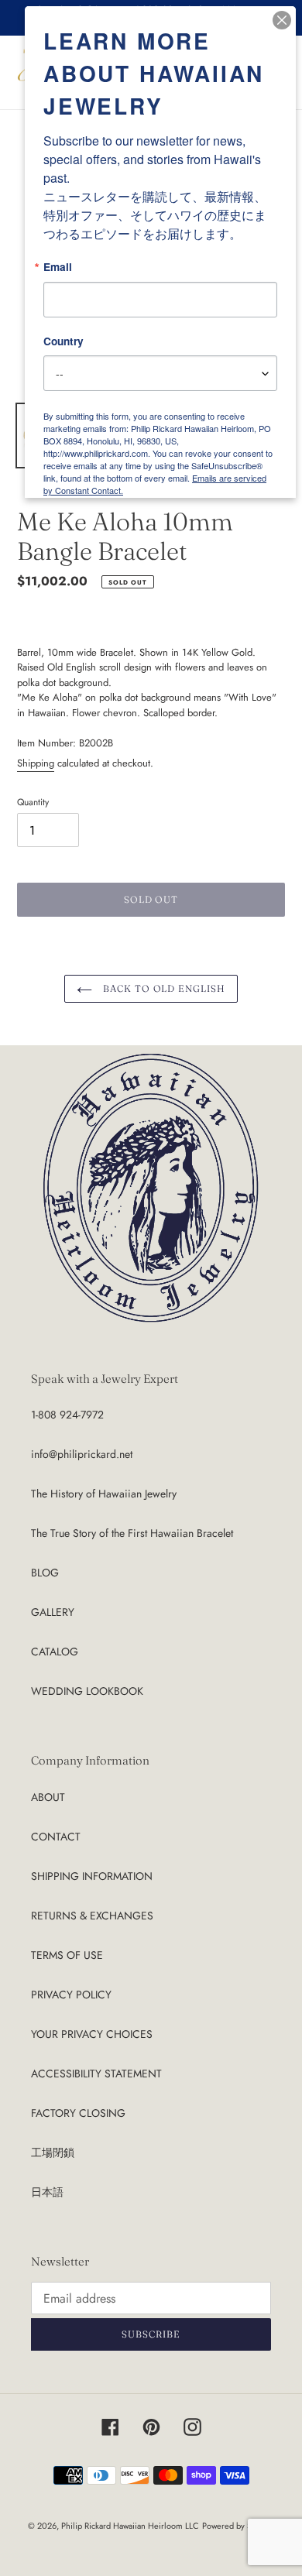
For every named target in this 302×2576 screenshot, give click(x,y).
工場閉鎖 (53, 2152)
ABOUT (48, 1797)
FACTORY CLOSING (78, 2113)
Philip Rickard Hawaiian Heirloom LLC (130, 2526)
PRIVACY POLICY (71, 1995)
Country (63, 341)
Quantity (33, 802)
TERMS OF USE (67, 1955)
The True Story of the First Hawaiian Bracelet (132, 1533)
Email (58, 267)
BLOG (45, 1573)
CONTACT (56, 1837)
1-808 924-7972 (67, 1415)
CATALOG (55, 1652)
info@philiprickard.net (82, 1454)
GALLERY (53, 1612)
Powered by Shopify (238, 2526)
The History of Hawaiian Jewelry (104, 1494)
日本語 (47, 2192)
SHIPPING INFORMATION (92, 1876)
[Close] (282, 20)
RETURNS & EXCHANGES (92, 1916)
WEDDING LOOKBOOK (87, 1691)
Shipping (36, 763)
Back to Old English (163, 988)
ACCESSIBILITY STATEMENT (96, 2073)
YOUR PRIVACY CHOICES (92, 2034)
